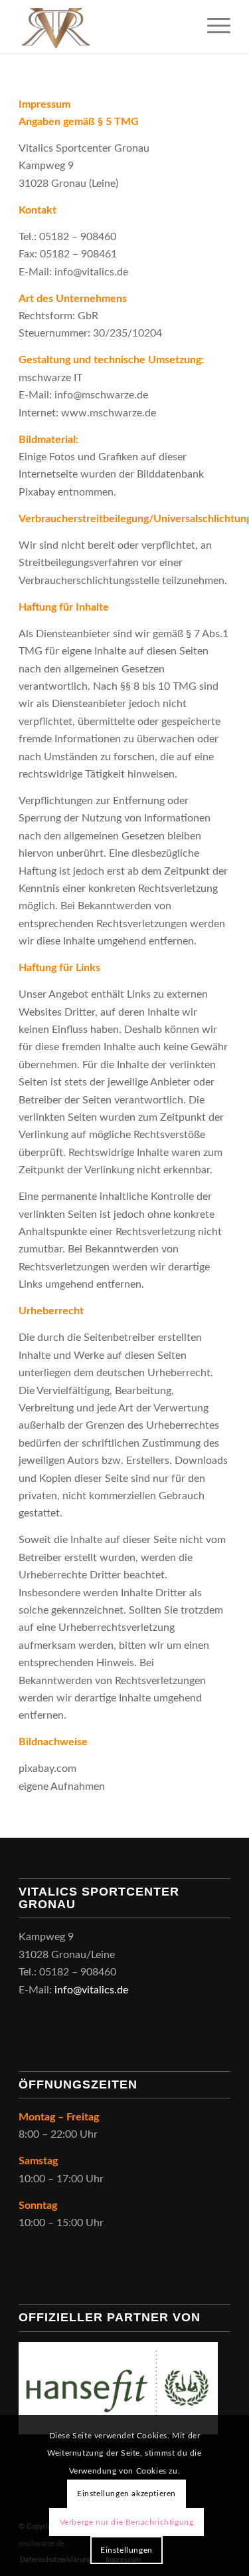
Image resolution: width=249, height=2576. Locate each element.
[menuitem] (212, 27)
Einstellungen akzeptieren (126, 2494)
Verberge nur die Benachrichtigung (127, 2522)
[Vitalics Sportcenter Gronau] (103, 27)
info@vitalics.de (91, 1990)
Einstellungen (126, 2550)
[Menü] (212, 27)
